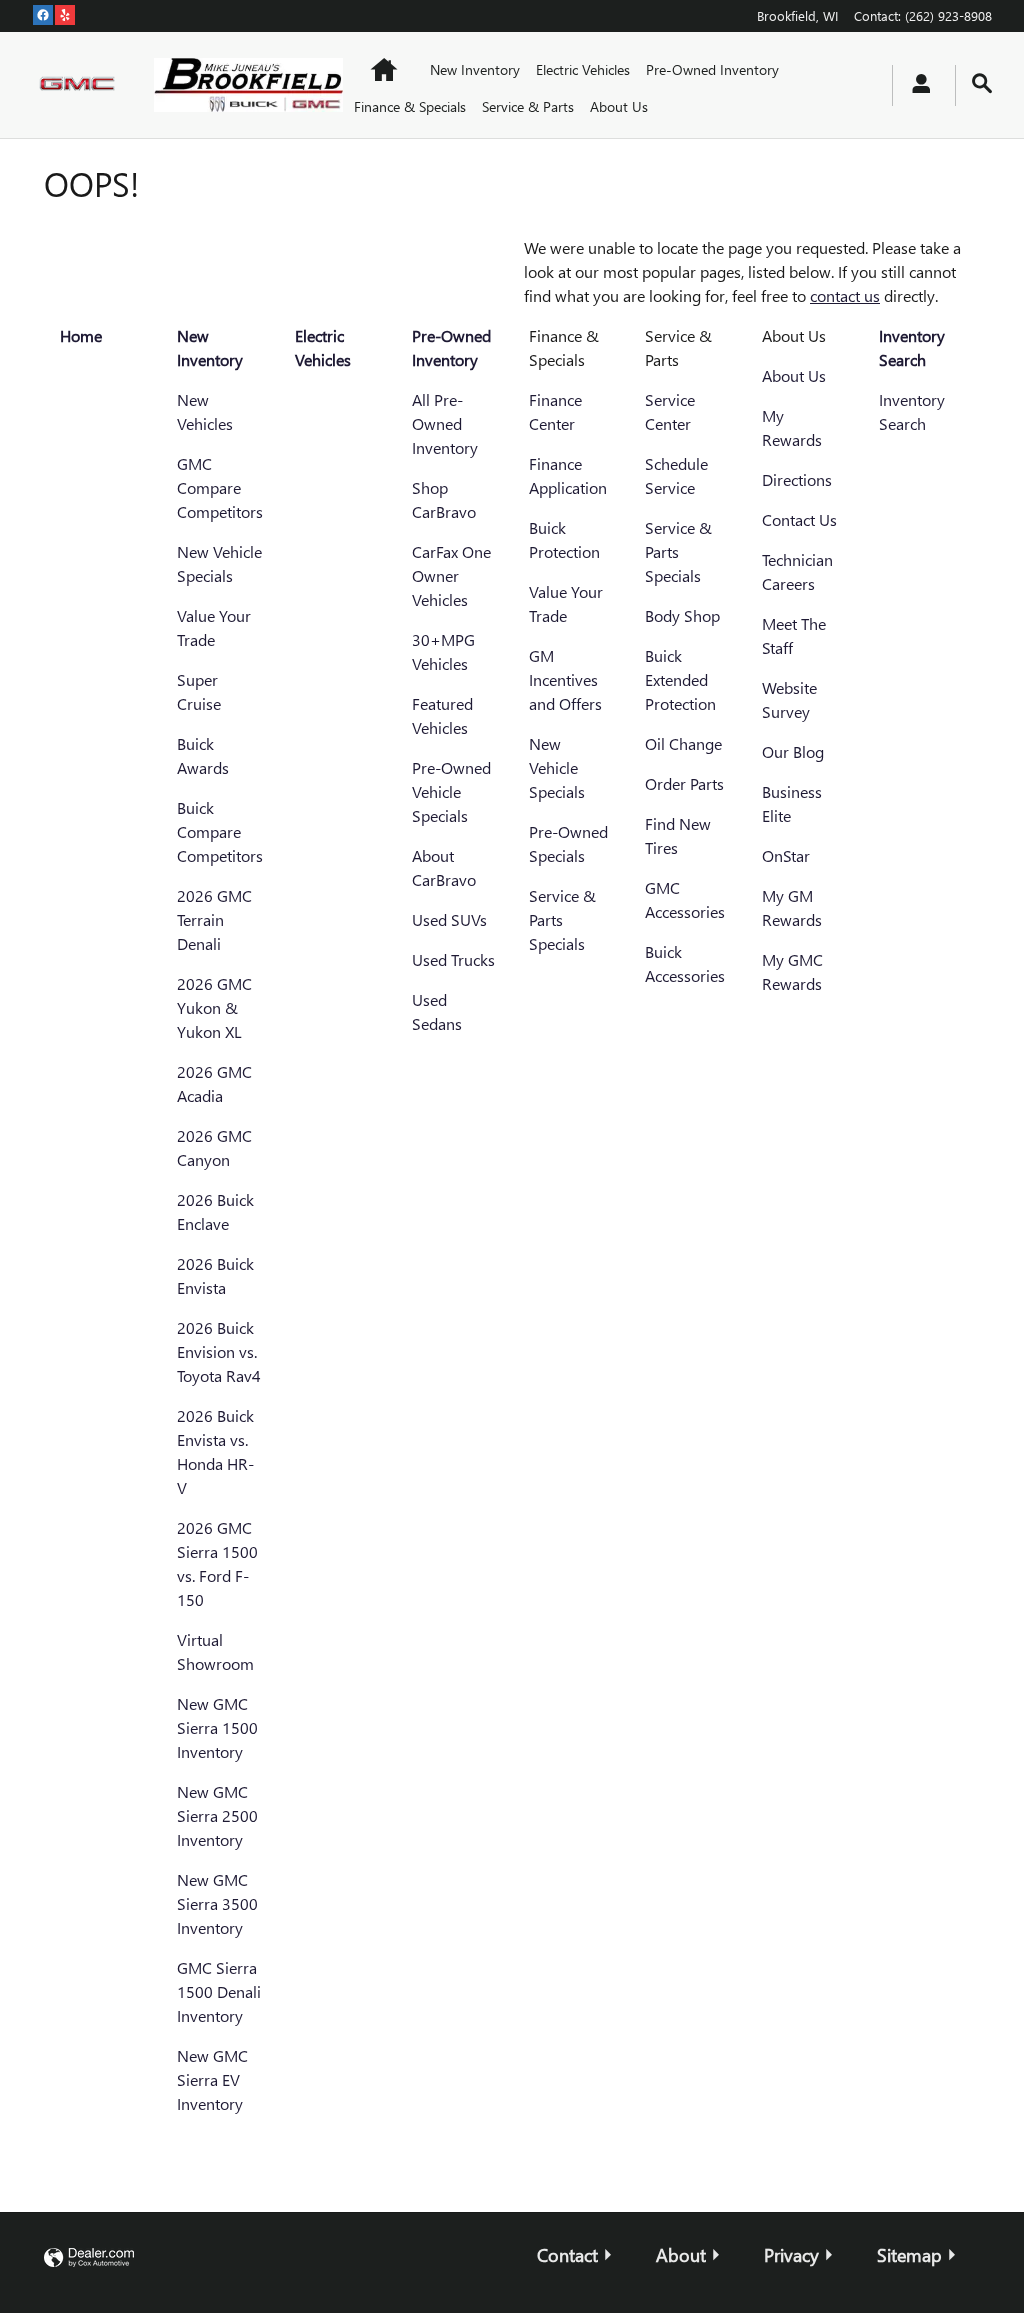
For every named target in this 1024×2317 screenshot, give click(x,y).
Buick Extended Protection (680, 679)
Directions (797, 479)
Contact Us (799, 519)
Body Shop (682, 615)
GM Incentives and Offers (565, 679)
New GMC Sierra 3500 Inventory (217, 1903)
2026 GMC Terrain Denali (214, 919)
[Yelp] (65, 15)
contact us (845, 295)
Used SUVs (449, 919)
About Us (619, 106)
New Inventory (475, 69)
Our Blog (793, 751)
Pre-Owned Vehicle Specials (451, 791)
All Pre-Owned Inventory (445, 423)
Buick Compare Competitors (220, 831)
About (681, 2254)
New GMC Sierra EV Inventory (212, 2079)
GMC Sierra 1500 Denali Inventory (219, 1991)
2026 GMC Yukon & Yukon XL (214, 1007)
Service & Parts (528, 106)
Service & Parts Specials (562, 919)
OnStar (786, 855)
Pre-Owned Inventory (712, 69)
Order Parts (684, 783)
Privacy (791, 2254)
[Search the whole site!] (982, 83)
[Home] (77, 85)
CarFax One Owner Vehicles (451, 575)
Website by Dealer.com (89, 2258)
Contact (567, 2254)
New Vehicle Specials (557, 767)
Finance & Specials (410, 106)
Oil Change (683, 743)
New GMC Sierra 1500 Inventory (217, 1727)
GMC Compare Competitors (220, 487)
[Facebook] (43, 15)
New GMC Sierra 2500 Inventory (217, 1815)
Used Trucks (453, 959)
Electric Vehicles (583, 69)
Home (81, 335)
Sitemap (909, 2254)
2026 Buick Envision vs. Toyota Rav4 (219, 1351)
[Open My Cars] (916, 85)
